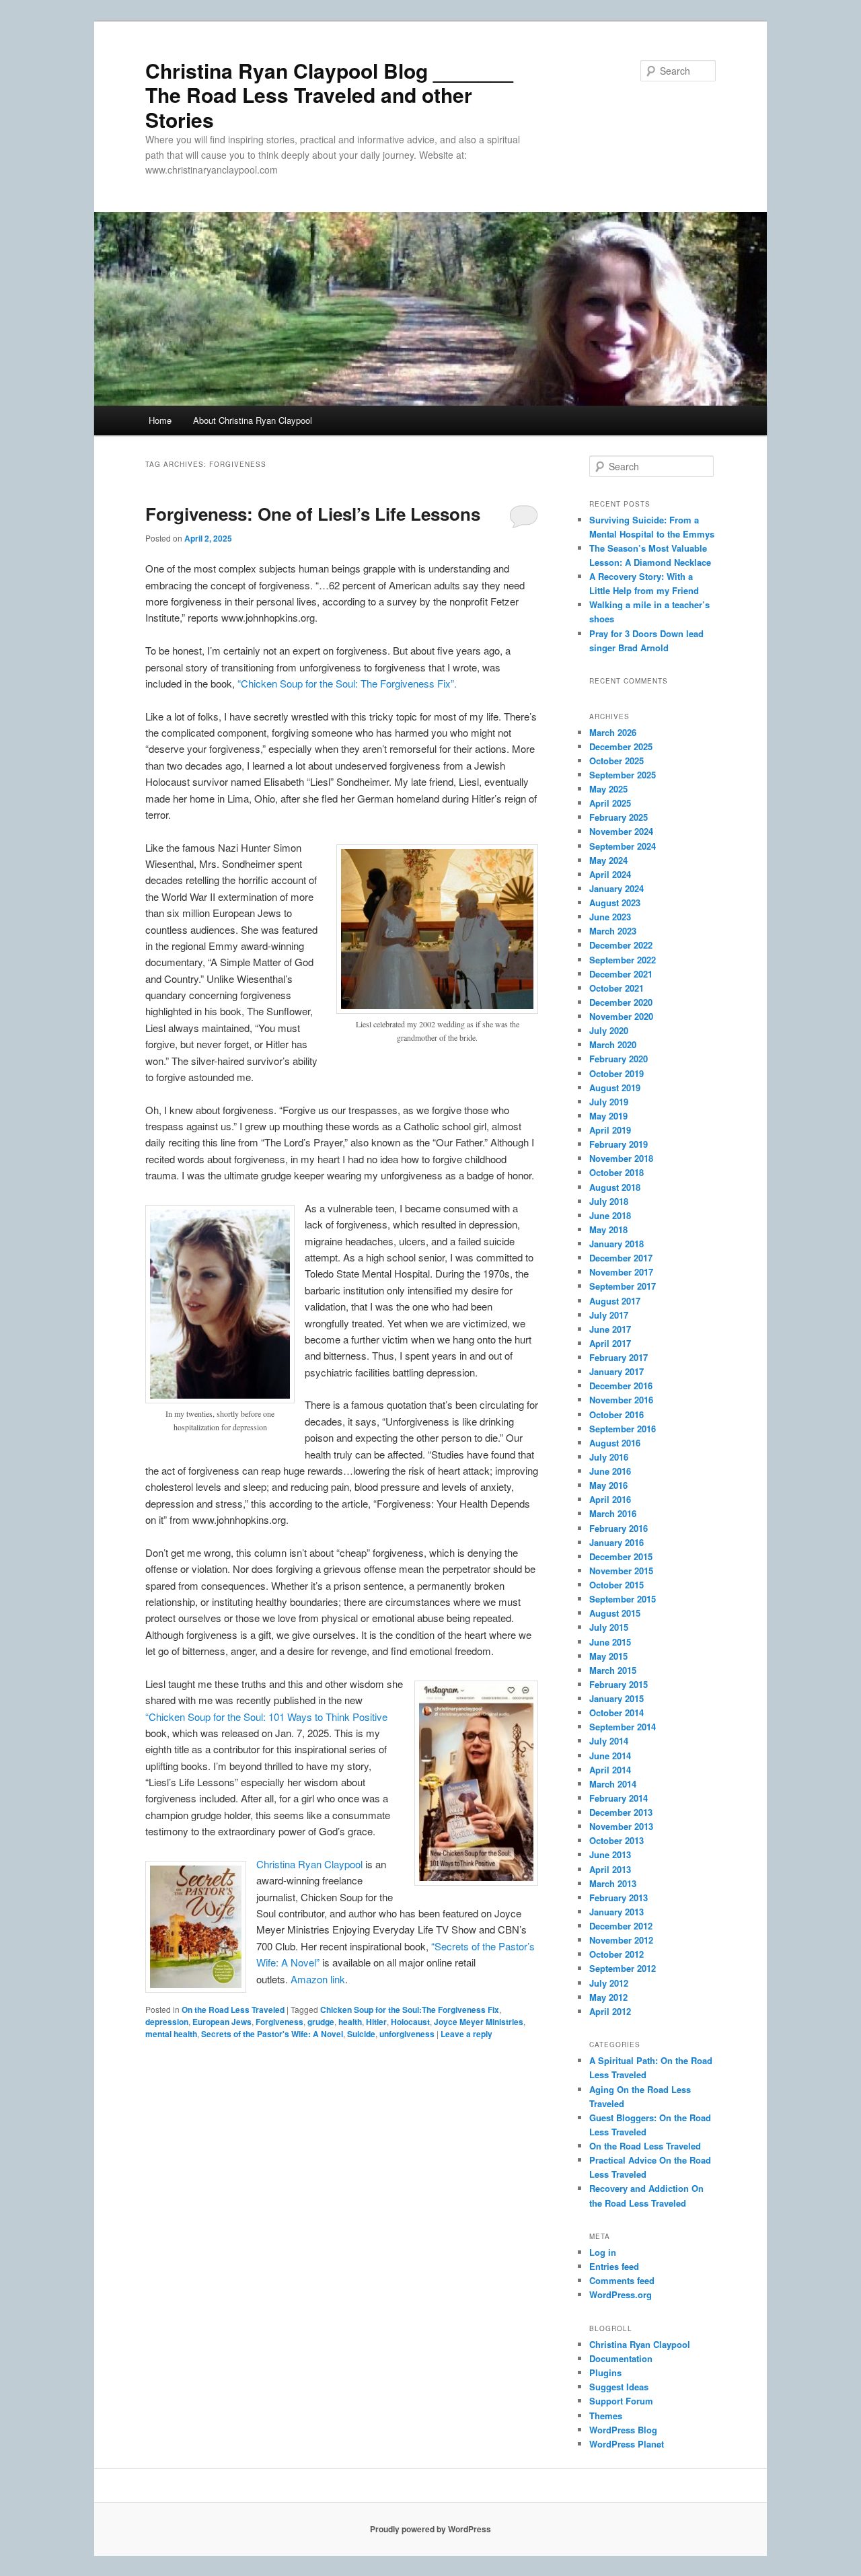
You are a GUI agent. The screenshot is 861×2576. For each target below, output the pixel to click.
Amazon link (318, 1979)
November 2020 (621, 1016)
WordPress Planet (627, 2444)
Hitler (376, 2022)
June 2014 (610, 1756)
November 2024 (621, 831)
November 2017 (621, 1272)
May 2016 (608, 1485)
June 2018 (610, 1215)
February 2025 (619, 817)
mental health (171, 2034)
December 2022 (621, 945)
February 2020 (619, 1059)
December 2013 (621, 1812)
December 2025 (621, 746)
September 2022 (623, 960)
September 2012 (623, 1968)
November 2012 (621, 1940)
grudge (321, 2022)
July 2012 (609, 1983)
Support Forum (621, 2401)
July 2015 (609, 1627)
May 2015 (608, 1656)
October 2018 (616, 1172)
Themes (606, 2416)
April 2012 (610, 2011)
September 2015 (623, 1599)
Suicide (361, 2034)
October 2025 (616, 761)
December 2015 (621, 1556)
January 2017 (616, 1371)
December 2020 (621, 1002)
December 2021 (621, 974)
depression (167, 2022)
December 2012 (621, 1926)
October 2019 (616, 1073)
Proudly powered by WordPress (430, 2529)
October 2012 (616, 1954)
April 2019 (610, 1130)
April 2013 (610, 1869)
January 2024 (616, 888)
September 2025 (623, 775)
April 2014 (610, 1770)
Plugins (605, 2372)
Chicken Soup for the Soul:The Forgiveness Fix (410, 2010)
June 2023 (610, 917)
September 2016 (623, 1429)
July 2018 (609, 1201)
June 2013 (610, 1854)
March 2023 (613, 931)
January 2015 (616, 1698)
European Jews (222, 2022)
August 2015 (615, 1613)
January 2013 (616, 1912)
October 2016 (616, 1414)
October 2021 (616, 988)
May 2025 (608, 789)
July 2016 (609, 1457)
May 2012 (608, 1997)
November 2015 (621, 1571)
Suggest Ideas (619, 2387)
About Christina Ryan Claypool (253, 420)
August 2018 (615, 1187)
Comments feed (622, 2280)
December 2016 (621, 1386)
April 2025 (610, 803)
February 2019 (619, 1144)
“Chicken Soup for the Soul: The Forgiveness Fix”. (347, 683)
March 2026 (613, 732)
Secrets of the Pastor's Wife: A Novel (272, 2034)
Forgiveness (279, 2022)
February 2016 (619, 1528)
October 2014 (616, 1713)
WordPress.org (621, 2294)
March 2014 (613, 1784)
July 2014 (609, 1741)
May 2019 (608, 1116)
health (350, 2022)
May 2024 (608, 860)
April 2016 (610, 1499)
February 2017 (619, 1357)
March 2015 (613, 1670)
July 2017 (609, 1315)
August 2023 (615, 903)
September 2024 (623, 846)
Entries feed (614, 2266)
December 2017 (621, 1258)
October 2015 (616, 1585)
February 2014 (619, 1798)
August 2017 (615, 1301)
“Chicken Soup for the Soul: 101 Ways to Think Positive (266, 1717)
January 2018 (616, 1244)
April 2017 (610, 1343)
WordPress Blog (623, 2430)
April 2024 (610, 874)
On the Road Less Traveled (233, 2010)
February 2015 (619, 1684)
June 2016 (610, 1471)
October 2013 (616, 1840)
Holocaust (410, 2022)
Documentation (621, 2358)
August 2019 (615, 1088)
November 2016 (621, 1400)
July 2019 (609, 1102)
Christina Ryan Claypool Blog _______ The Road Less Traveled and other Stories (329, 95)
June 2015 (610, 1642)
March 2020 (613, 1044)
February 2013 (619, 1898)
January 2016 (616, 1542)
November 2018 (621, 1158)
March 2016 (613, 1513)
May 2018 (608, 1229)
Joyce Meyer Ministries (479, 2022)
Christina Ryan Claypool (311, 1864)
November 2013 (621, 1826)
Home (160, 420)
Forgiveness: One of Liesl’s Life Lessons (313, 514)
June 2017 (610, 1329)
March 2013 (613, 1883)
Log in (603, 2252)
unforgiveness (407, 2034)
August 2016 (615, 1443)
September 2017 (623, 1286)
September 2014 (623, 1727)
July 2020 (609, 1030)
